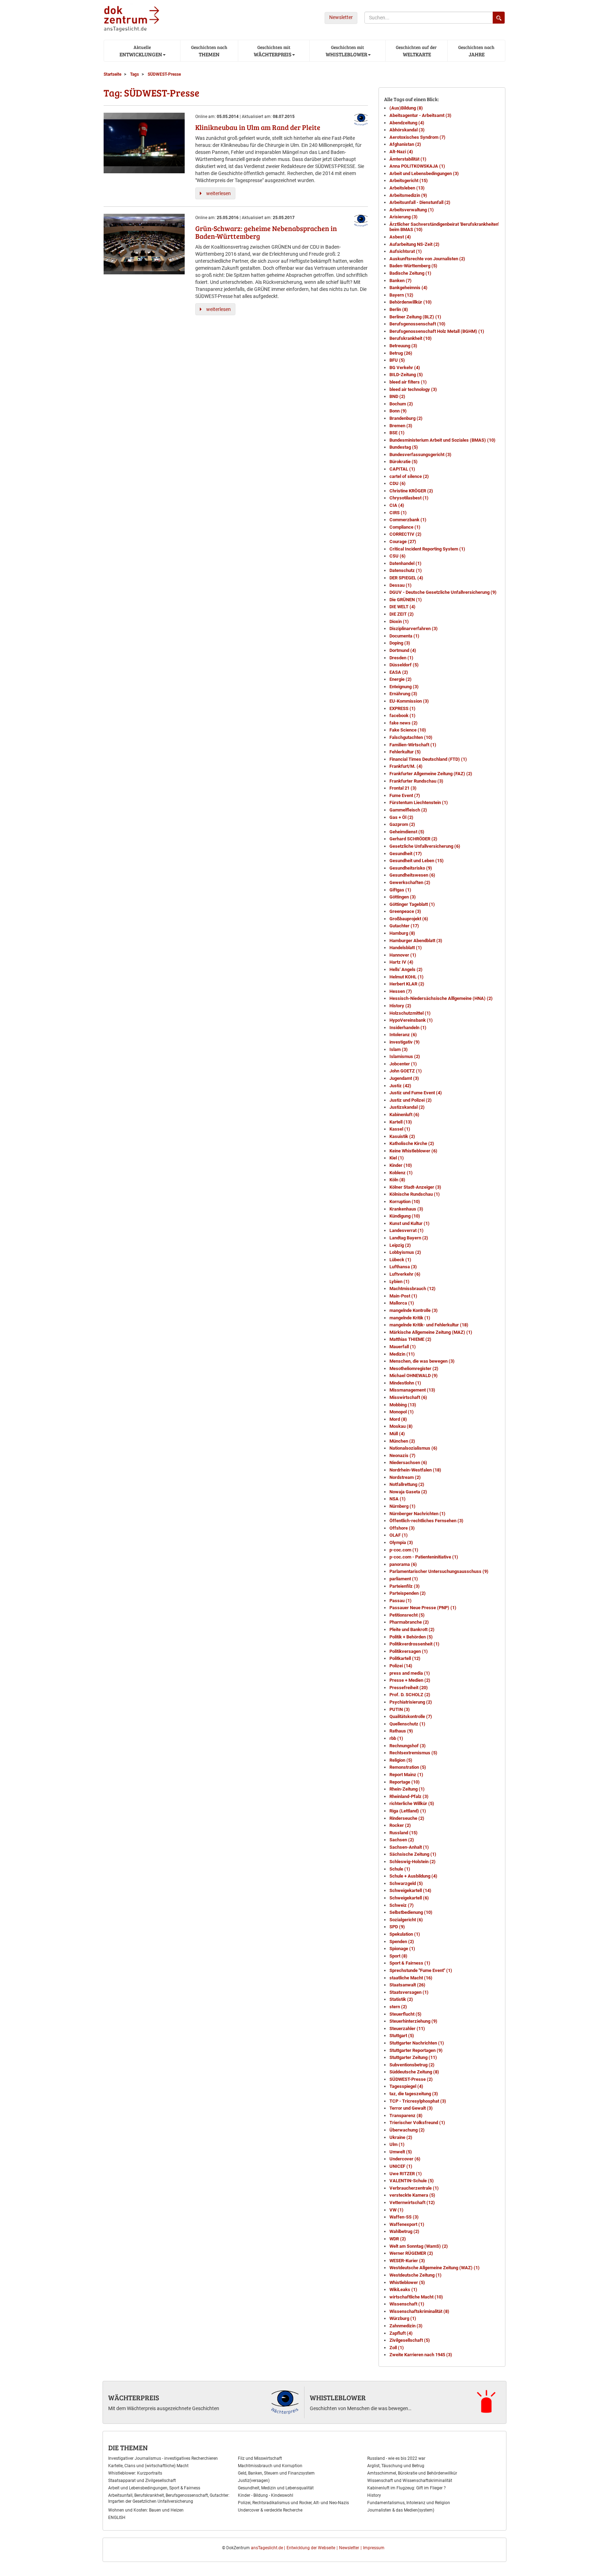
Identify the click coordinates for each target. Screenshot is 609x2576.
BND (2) (397, 396)
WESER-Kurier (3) (407, 2261)
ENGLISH (117, 2518)
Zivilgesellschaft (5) (410, 2340)
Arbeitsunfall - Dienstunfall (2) (420, 202)
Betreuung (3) (403, 346)
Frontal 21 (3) (403, 788)
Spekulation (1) (405, 1934)
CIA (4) (397, 505)
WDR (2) (398, 2239)
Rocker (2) (400, 1825)
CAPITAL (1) (402, 469)
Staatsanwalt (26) (407, 1985)
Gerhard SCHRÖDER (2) (413, 839)
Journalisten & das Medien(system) (401, 2510)
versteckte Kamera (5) (412, 2195)
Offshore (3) (402, 1528)
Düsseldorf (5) (404, 665)
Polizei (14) (401, 1666)
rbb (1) (396, 1738)
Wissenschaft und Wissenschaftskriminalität (410, 2481)
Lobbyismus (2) (405, 1252)
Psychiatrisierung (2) (411, 1702)
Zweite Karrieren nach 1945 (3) (421, 2355)
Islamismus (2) (405, 1056)
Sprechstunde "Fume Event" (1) (421, 1970)
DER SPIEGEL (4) (406, 578)
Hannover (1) (403, 955)
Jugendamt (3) (404, 1078)
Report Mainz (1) (406, 1775)
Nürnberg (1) (402, 1506)
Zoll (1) (397, 2348)
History (374, 2495)
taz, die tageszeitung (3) (414, 2094)
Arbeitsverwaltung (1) (412, 210)
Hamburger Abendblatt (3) (416, 941)
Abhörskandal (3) (407, 130)
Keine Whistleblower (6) (413, 1151)
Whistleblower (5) (407, 2282)
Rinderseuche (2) (407, 1818)
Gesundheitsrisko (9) (411, 868)
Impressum (374, 2548)
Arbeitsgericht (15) (409, 181)
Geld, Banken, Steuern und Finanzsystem (276, 2473)
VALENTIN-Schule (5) (412, 2181)
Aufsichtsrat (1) (406, 251)
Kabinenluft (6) (404, 1115)
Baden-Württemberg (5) (413, 266)
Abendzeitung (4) (407, 123)
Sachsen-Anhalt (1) (409, 1847)
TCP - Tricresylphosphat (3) (418, 2101)
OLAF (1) (399, 1535)
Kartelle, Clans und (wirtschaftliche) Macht (148, 2466)
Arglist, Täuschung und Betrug (396, 2466)
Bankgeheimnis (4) (408, 288)
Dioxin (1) (399, 621)
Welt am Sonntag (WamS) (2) (419, 2246)
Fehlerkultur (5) (405, 752)
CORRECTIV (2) (405, 534)
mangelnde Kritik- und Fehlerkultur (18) (429, 1325)
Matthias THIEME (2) (410, 1339)
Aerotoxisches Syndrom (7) (417, 137)
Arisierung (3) (404, 217)
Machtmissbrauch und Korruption (270, 2466)
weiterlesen (219, 193)
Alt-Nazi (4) (401, 152)
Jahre (476, 51)
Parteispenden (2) (408, 1593)
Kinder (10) (401, 1165)
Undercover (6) (405, 2159)
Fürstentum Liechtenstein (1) (419, 802)
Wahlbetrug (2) (404, 2231)
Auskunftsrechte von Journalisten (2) (427, 259)
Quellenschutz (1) (407, 1724)
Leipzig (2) (400, 1245)
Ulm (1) (397, 2144)
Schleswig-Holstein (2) (413, 1862)
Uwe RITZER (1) (406, 2174)
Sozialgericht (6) (406, 1920)
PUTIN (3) (400, 1709)
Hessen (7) (401, 991)
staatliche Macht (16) (411, 1978)
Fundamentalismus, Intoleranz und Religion (409, 2503)
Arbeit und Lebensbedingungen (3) (424, 173)
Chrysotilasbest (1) (409, 498)
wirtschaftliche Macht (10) (416, 2297)
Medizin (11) (402, 1354)
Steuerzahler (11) (407, 2029)
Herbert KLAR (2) (407, 984)
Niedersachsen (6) (408, 1463)
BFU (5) (397, 360)
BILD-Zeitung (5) (406, 375)
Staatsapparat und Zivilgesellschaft (142, 2481)
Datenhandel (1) (405, 563)
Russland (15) (404, 1833)
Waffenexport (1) (407, 2224)
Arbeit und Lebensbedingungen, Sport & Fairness (154, 2488)
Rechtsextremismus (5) (413, 1753)
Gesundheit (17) (406, 854)
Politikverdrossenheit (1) (414, 1644)
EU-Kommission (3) (409, 701)
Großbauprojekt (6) (409, 919)
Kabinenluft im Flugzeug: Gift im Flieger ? (407, 2488)
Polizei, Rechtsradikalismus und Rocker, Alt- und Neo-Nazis (293, 2503)
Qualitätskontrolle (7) (411, 1716)
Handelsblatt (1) (406, 948)
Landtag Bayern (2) (409, 1238)
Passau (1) (401, 1601)
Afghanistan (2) (405, 144)
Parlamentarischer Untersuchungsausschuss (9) (439, 1571)
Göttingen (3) (403, 897)
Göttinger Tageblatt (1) (412, 904)
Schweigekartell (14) (410, 1890)
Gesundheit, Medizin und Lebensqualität (276, 2488)
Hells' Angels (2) (406, 969)
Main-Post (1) (403, 1296)
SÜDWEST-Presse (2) (411, 2079)
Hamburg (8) (402, 933)
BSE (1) (397, 433)
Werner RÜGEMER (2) (411, 2253)
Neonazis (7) (402, 1455)
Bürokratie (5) (404, 462)
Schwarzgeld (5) (406, 1883)
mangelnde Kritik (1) (410, 1318)
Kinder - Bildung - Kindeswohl (266, 2495)
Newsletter (341, 17)
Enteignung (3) (404, 687)
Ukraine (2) (401, 2137)
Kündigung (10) (405, 1216)
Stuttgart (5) (402, 2036)
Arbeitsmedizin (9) (408, 195)
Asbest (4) (400, 237)
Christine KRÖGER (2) (411, 491)
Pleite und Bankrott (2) (412, 1629)
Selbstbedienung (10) (411, 1912)
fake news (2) (404, 723)
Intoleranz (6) (403, 1035)
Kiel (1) (397, 1158)
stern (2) (398, 2007)
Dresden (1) (401, 658)
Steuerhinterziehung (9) (413, 2021)
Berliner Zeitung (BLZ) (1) (415, 317)
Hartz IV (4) (401, 962)
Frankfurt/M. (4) (406, 766)
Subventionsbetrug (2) (412, 2065)
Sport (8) (398, 1956)
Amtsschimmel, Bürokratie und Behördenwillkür (412, 2473)
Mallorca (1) (402, 1303)
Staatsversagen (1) (409, 1992)
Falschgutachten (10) (411, 737)
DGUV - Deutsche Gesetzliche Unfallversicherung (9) (443, 592)
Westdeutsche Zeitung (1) (416, 2275)
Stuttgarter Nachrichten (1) (417, 2043)
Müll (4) (397, 1434)
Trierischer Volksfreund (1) (417, 2123)
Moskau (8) (401, 1426)
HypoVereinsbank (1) (411, 1020)
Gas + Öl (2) (401, 817)
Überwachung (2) (407, 2130)
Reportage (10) (405, 1782)
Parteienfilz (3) (405, 1586)
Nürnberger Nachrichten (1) (417, 1514)
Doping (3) (400, 643)
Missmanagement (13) (412, 1390)
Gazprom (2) (402, 824)
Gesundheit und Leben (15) (417, 861)
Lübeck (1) (400, 1260)
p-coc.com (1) (404, 1550)
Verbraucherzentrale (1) (414, 2188)
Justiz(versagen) (254, 2481)
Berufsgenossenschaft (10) (417, 324)
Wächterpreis (134, 2397)
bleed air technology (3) (413, 389)
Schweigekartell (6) (409, 1898)
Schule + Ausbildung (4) (413, 1876)
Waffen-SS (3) (404, 2217)
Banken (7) (401, 281)
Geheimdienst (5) (407, 832)
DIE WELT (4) (402, 607)
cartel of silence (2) (409, 476)
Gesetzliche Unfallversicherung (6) (425, 846)
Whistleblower (338, 2397)
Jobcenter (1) (403, 1064)
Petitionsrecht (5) (407, 1615)
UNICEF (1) (401, 2166)
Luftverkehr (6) (405, 1274)
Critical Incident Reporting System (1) (427, 549)
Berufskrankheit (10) (411, 338)
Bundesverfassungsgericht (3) (420, 455)
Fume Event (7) (405, 795)
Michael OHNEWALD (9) (414, 1376)
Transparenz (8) (406, 2115)
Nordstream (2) (405, 1477)
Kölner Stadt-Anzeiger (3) (415, 1187)
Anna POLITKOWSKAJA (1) (417, 166)
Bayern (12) (401, 295)
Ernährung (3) (403, 694)
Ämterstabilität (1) (408, 159)
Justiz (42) (400, 1086)
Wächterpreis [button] (272, 51)
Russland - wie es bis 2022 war (396, 2458)
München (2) (402, 1441)
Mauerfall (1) (403, 1347)
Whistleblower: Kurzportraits (135, 2473)
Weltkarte (416, 51)
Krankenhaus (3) (406, 1209)
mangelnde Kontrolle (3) (414, 1310)
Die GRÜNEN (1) (406, 600)
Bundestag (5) (404, 447)
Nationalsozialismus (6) (413, 1448)
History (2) (400, 1006)
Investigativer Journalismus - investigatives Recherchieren (163, 2458)
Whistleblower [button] (346, 51)
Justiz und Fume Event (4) (416, 1093)
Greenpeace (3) (405, 911)
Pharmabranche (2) (409, 1622)
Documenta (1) (404, 636)
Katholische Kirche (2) (412, 1143)
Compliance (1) (405, 527)
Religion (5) (401, 1760)
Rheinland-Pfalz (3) (409, 1796)
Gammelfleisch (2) (408, 810)
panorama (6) (403, 1564)
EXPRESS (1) (402, 708)
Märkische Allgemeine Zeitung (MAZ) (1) (431, 1332)
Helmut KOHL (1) (407, 977)
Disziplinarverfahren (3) (414, 629)
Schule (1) (400, 1869)
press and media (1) (410, 1673)
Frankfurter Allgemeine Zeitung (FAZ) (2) (431, 774)
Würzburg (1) (403, 2318)
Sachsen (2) (402, 1840)
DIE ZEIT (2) (402, 614)
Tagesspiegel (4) (406, 2086)
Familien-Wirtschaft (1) (413, 745)
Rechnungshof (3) (408, 1746)
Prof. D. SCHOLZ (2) (410, 1695)
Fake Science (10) (408, 730)
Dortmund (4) (403, 650)
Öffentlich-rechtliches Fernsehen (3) (426, 1521)
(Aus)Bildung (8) (406, 108)
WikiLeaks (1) (403, 2289)
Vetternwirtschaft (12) (412, 2202)
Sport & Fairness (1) (410, 1963)
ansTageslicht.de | (268, 2548)
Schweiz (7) (402, 1905)
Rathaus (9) (401, 1731)
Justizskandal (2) (407, 1107)
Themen (209, 51)
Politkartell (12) (405, 1658)
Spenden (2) (402, 1942)
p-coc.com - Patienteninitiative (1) (424, 1557)
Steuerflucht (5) (405, 2014)
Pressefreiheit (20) (409, 1688)
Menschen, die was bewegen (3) (422, 1361)
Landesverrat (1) (407, 1230)
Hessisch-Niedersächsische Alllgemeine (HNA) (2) (441, 998)
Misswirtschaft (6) (408, 1397)
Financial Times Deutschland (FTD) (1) (428, 759)
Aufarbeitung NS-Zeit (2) (414, 244)
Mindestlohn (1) (405, 1383)
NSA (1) (398, 1499)
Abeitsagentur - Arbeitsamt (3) (420, 115)
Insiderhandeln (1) (408, 1028)
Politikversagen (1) (409, 1651)
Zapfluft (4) (401, 2333)
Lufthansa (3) (403, 1267)
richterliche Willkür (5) (412, 1803)
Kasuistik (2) (402, 1136)
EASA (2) (399, 672)
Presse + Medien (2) (410, 1680)
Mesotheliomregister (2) (414, 1368)
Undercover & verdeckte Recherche (270, 2510)
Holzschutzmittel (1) (410, 1013)
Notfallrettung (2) (407, 1484)
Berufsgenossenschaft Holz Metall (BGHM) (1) (437, 331)
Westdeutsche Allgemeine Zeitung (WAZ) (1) (435, 2268)
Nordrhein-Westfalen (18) (415, 1470)
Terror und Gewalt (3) (411, 2108)
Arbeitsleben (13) (407, 188)
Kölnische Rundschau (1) (415, 1194)
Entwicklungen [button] (140, 51)
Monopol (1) (402, 1412)
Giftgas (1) (400, 890)
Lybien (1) (399, 1281)
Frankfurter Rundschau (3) (416, 781)
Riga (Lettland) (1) (408, 1811)
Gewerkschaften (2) (410, 882)
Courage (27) (403, 542)
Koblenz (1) (401, 1173)
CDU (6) (398, 483)
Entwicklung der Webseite (311, 2548)
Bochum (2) (401, 404)
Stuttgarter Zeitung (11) (413, 2057)
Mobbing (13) (403, 1405)
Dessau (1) (401, 585)
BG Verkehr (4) (405, 368)
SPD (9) (397, 1927)
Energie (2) (401, 679)
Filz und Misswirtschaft (260, 2458)
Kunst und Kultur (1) (410, 1223)
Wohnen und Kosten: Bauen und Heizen (146, 2510)
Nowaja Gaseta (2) (408, 1492)
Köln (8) (397, 1180)
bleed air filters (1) (408, 382)
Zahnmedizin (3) (406, 2326)
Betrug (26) (401, 353)
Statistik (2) (401, 1999)
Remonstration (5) (408, 1767)
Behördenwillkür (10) (411, 302)
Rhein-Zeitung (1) (407, 1789)
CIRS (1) (398, 513)
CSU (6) (398, 556)
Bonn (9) (398, 411)
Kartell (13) (401, 1122)
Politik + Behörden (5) (411, 1637)
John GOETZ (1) (406, 1071)
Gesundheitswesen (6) (412, 875)
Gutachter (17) (404, 926)
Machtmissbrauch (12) (413, 1289)
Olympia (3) (401, 1542)
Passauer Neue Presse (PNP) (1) (423, 1608)
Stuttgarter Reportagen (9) (416, 2050)
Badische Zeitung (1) (410, 273)
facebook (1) (402, 715)
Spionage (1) (402, 1949)
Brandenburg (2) (406, 418)
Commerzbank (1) (408, 520)
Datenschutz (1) (406, 570)
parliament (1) (404, 1579)
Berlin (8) (399, 309)
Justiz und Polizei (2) (411, 1100)
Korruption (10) (405, 1202)
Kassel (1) (400, 1129)
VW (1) (396, 2210)
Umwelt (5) (401, 2152)
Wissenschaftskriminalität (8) (419, 2311)
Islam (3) (399, 1049)
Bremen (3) (401, 426)
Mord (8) (398, 1419)
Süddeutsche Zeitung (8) (414, 2072)
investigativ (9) (405, 1042)
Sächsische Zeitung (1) (413, 1854)
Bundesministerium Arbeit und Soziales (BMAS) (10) (442, 440)
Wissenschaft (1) (407, 2304)
